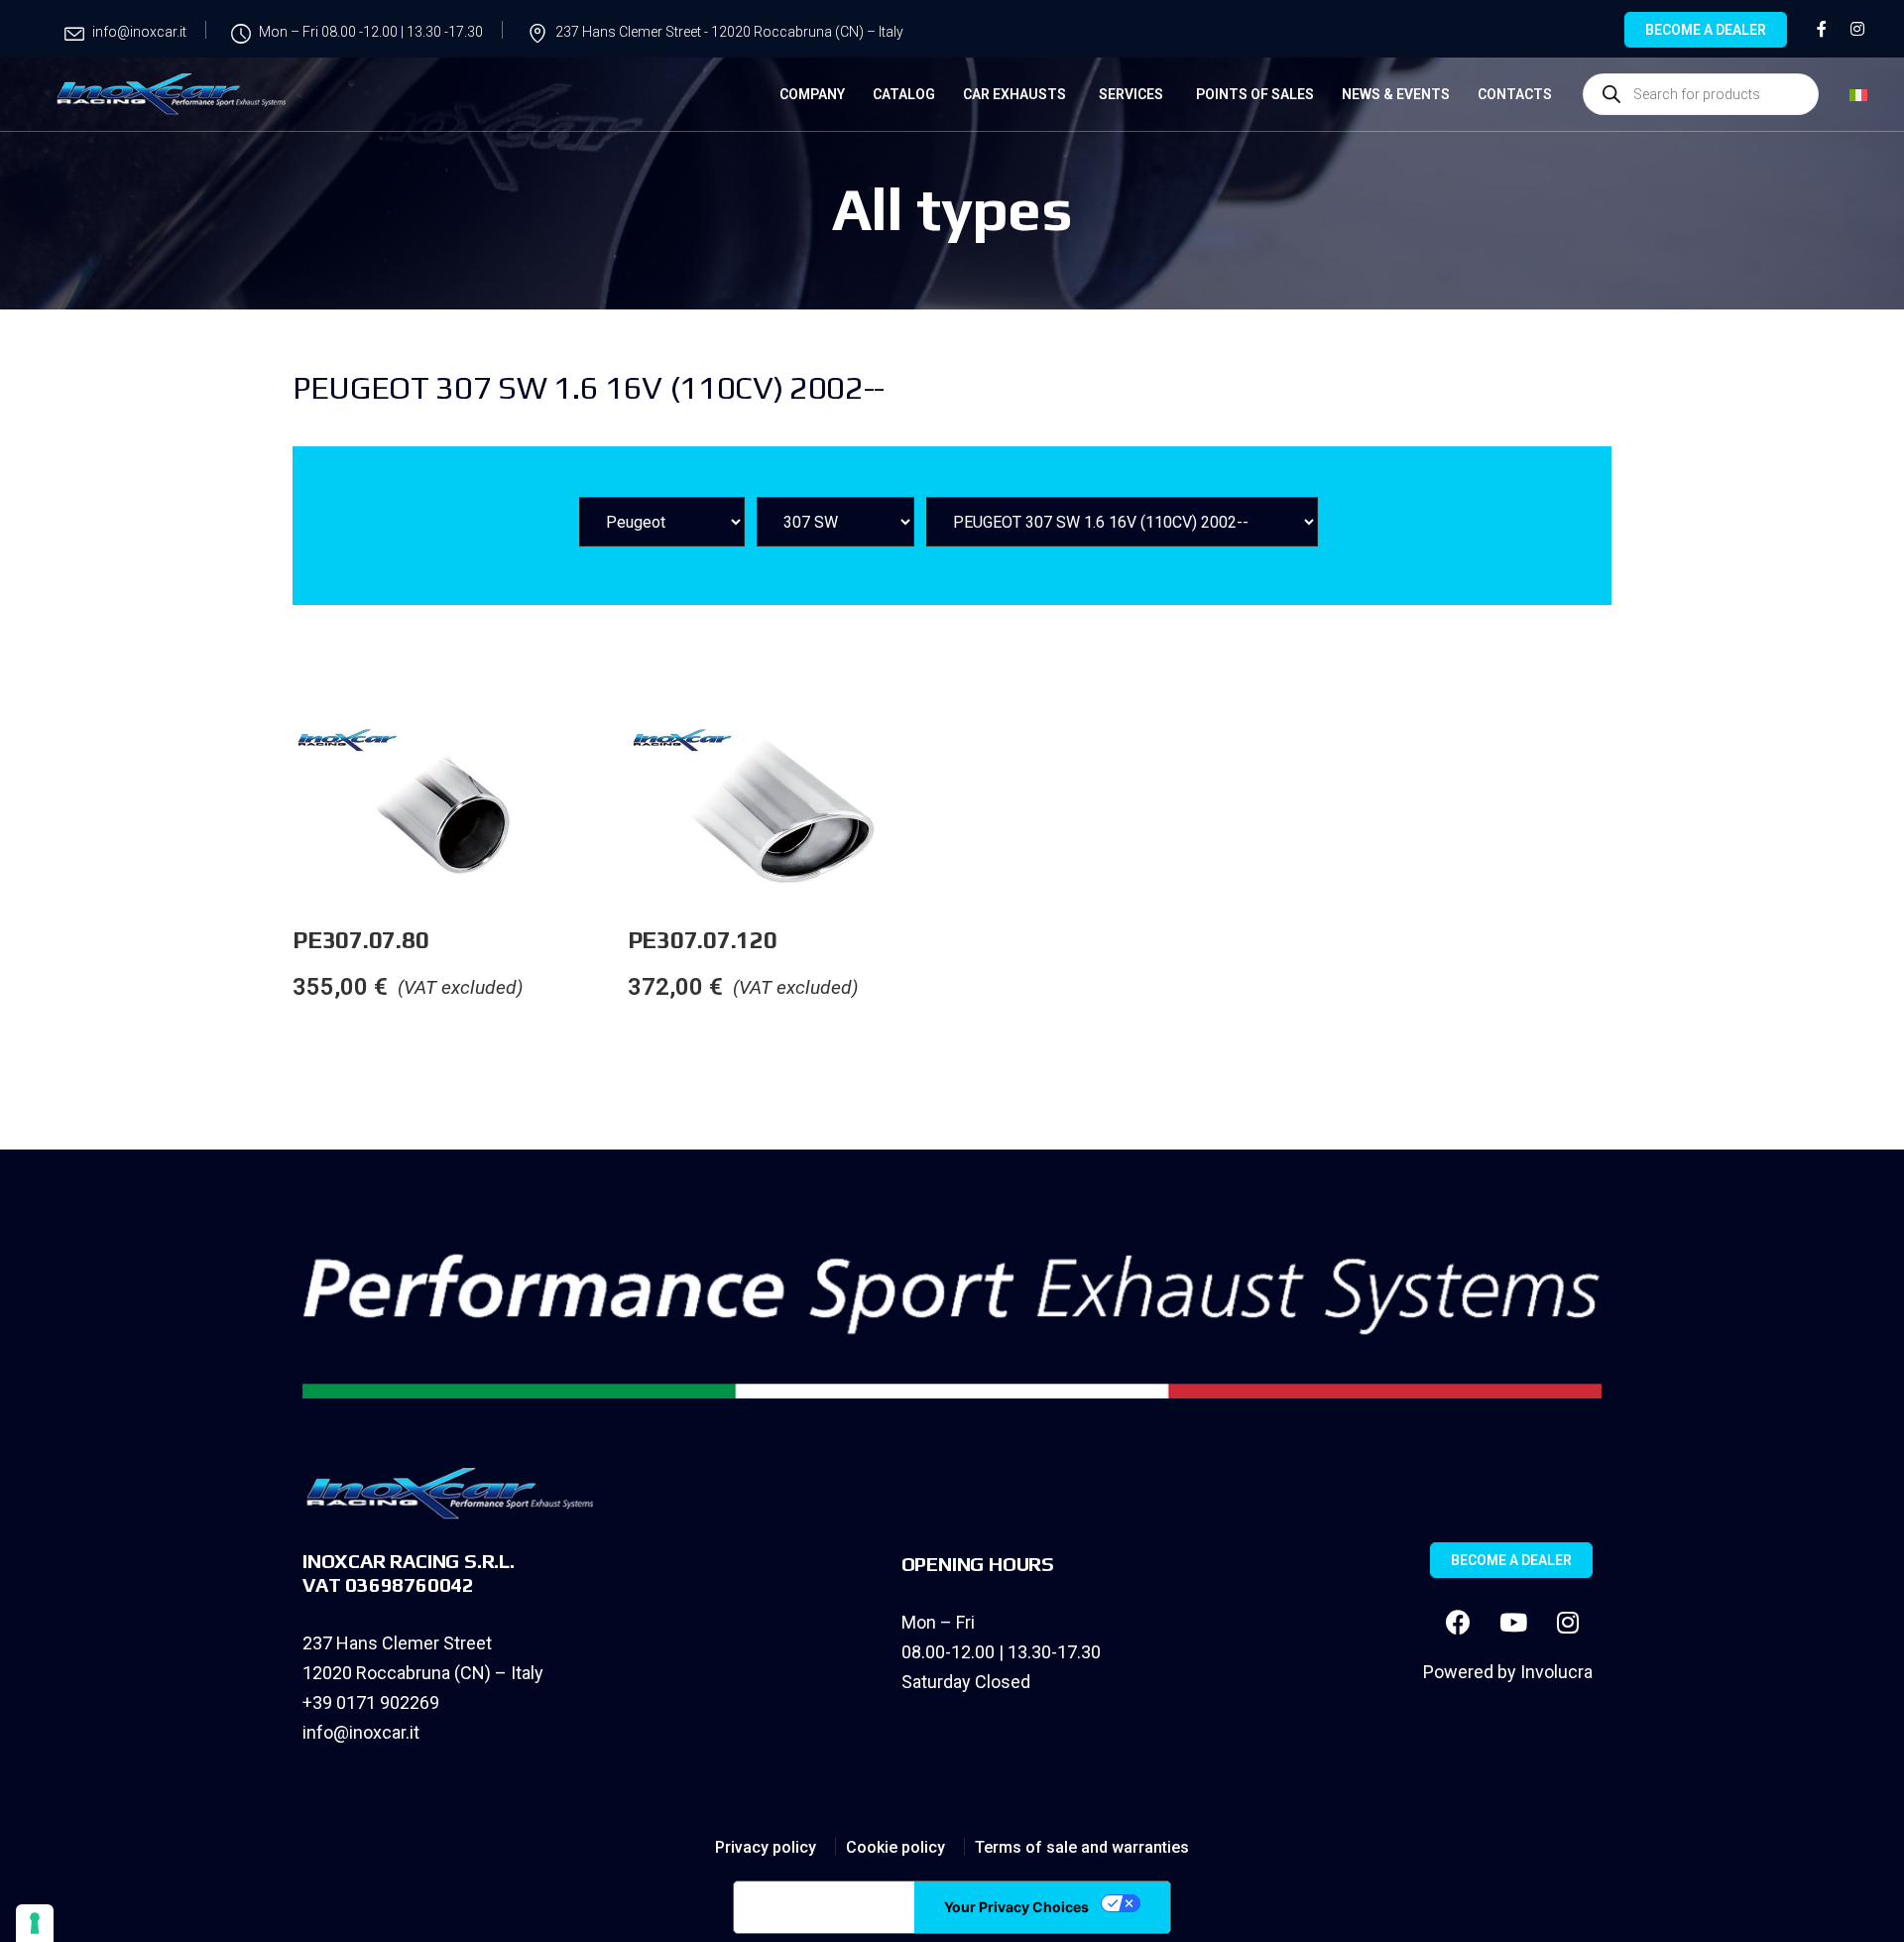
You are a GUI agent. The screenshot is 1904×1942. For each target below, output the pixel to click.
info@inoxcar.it (361, 1732)
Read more (627, 765)
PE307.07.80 (360, 940)
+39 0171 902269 (371, 1702)
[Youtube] (1513, 1623)
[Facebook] (1459, 1623)
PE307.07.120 (703, 940)
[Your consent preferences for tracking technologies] (35, 1923)
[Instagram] (1568, 1623)
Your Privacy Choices (1016, 1907)
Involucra (1556, 1672)
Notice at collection (824, 1907)
